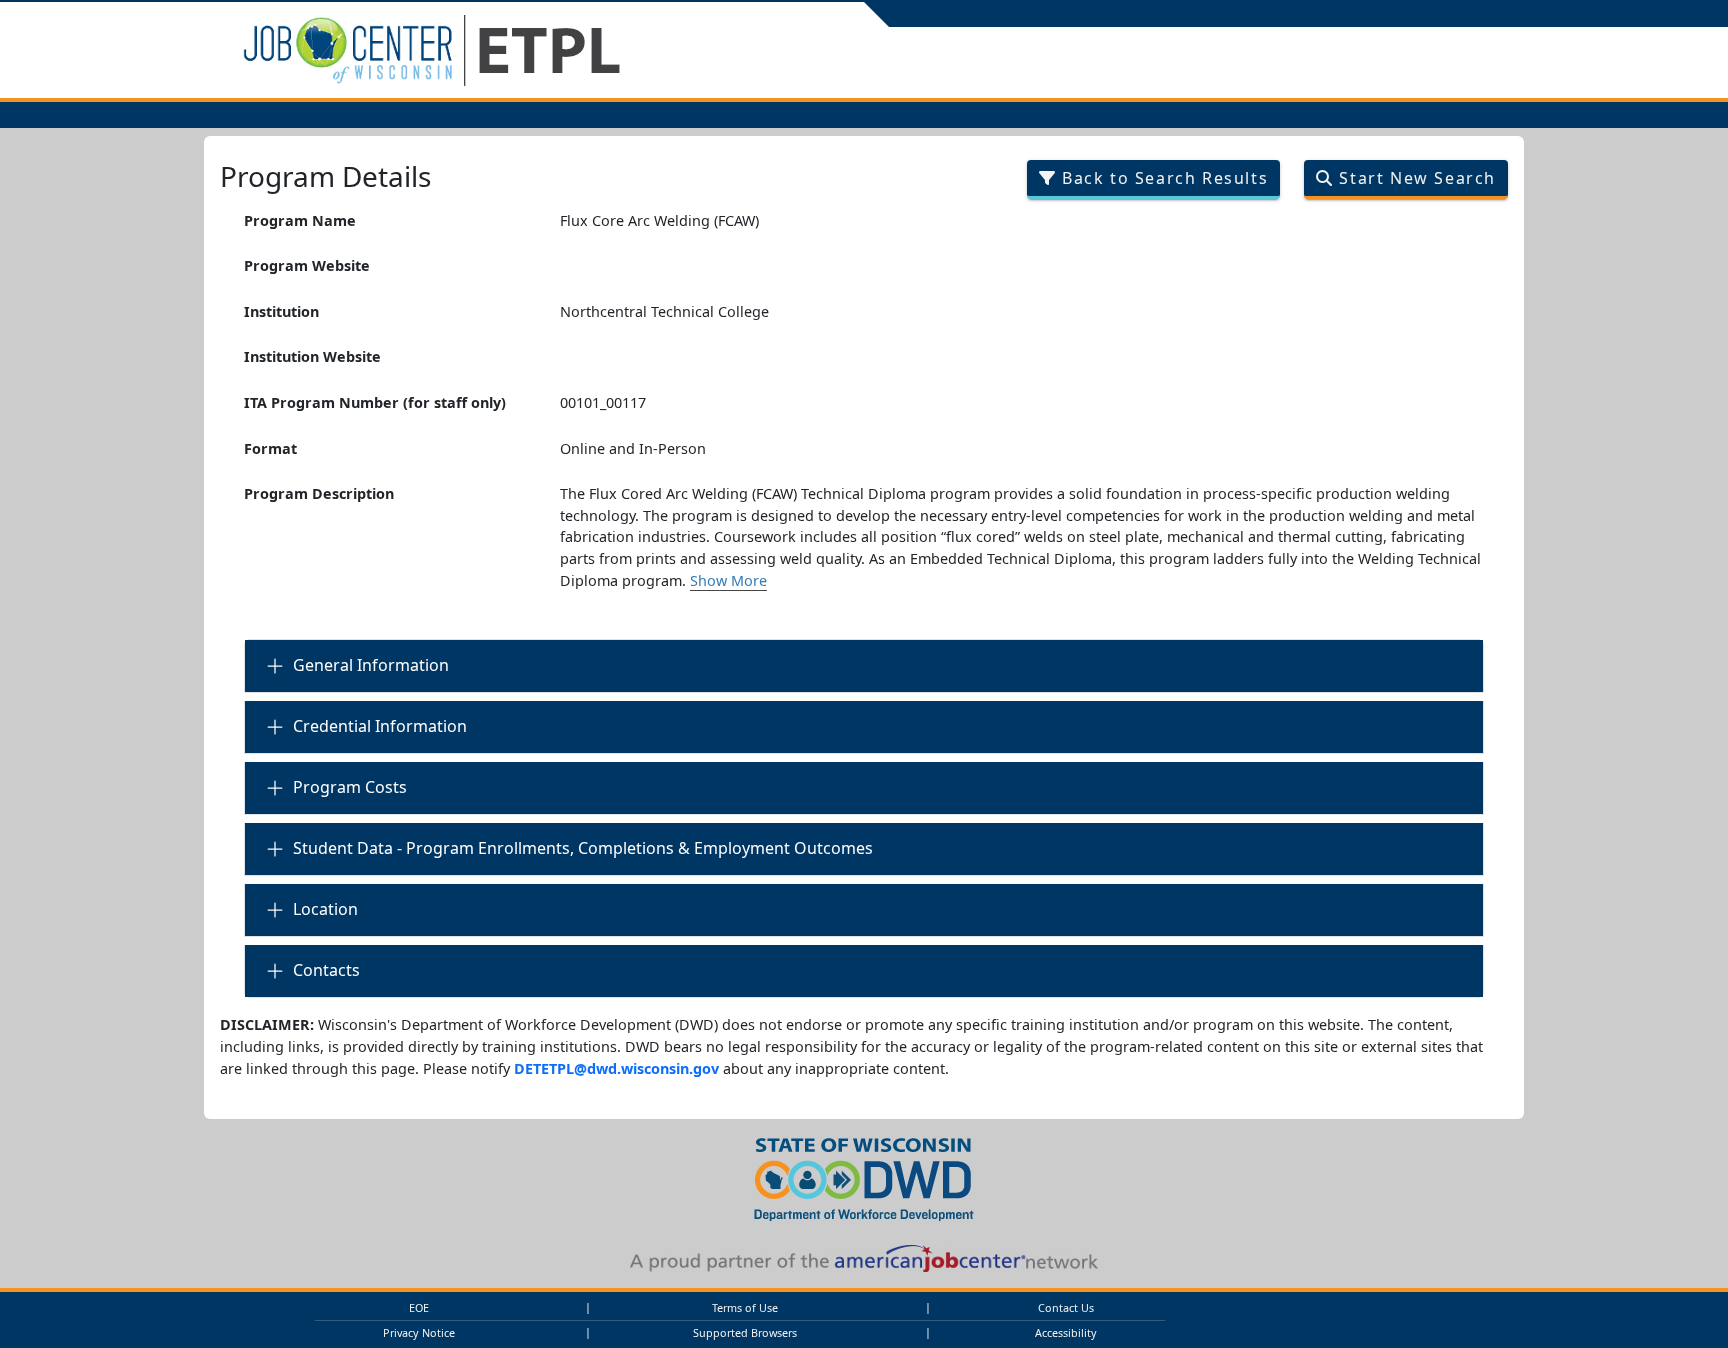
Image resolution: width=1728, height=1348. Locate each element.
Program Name (300, 220)
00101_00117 (603, 402)
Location (325, 909)
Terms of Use (745, 1307)
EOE (419, 1307)
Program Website (307, 265)
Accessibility (1066, 1332)
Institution (281, 311)
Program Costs (350, 787)
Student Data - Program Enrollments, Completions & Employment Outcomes (583, 848)
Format (270, 448)
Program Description (319, 493)
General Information (371, 665)
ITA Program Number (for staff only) (375, 402)
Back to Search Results (1162, 178)
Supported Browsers (745, 1332)
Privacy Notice (419, 1332)
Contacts (326, 970)
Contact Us (1066, 1307)
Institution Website (312, 356)
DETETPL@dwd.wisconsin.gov (616, 1068)
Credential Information (380, 726)
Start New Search (1415, 178)
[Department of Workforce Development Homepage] (864, 1176)
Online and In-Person (633, 448)
